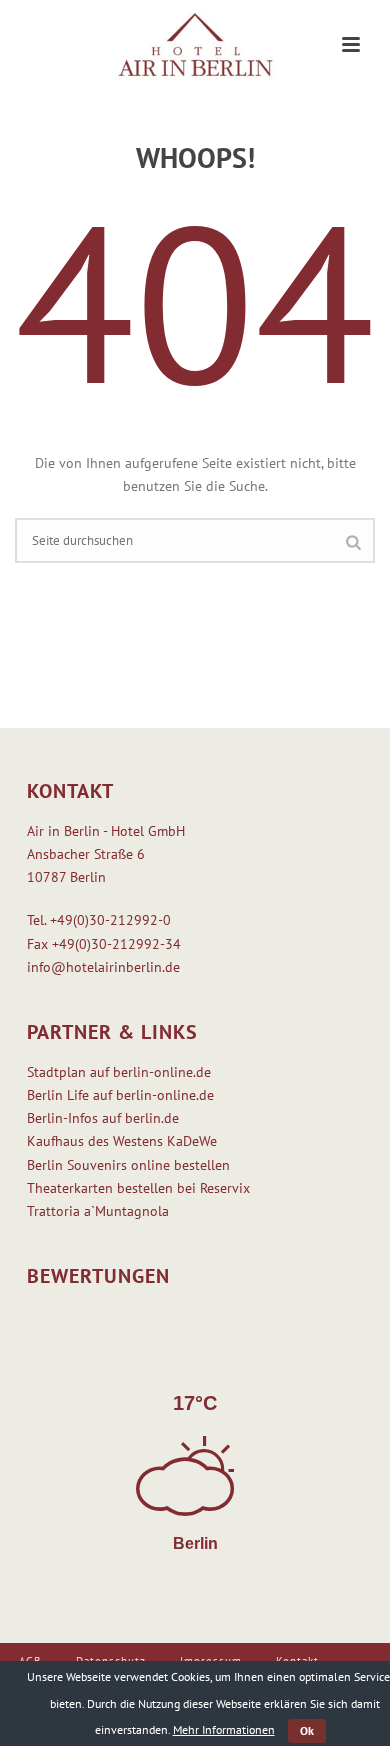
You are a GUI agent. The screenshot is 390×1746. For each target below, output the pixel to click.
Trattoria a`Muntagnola (98, 1211)
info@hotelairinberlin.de (103, 967)
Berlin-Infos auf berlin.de (103, 1118)
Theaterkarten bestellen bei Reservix (138, 1188)
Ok (307, 1730)
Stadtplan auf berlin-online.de (119, 1072)
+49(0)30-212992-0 (110, 920)
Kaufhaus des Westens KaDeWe (122, 1141)
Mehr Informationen (224, 1729)
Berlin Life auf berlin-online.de (120, 1095)
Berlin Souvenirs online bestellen (128, 1165)
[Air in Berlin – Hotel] (195, 45)
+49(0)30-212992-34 (116, 944)
